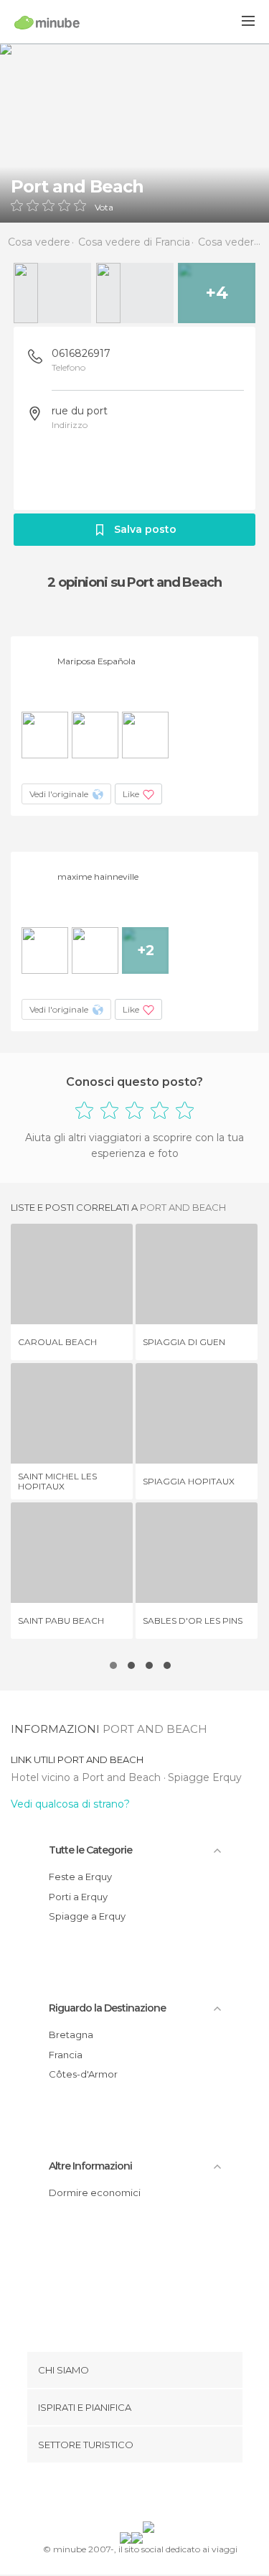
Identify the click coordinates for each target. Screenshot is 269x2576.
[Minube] (47, 22)
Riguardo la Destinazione (107, 2008)
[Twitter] (131, 2495)
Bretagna (71, 2035)
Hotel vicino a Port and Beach (87, 1777)
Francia (66, 2055)
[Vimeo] (149, 2495)
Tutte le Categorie (90, 1850)
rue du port (80, 411)
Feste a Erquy (80, 1877)
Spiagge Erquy (205, 1777)
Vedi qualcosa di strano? (70, 1804)
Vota (104, 208)
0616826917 (81, 353)
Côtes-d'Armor (83, 2074)
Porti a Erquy (78, 1897)
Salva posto (145, 529)
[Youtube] (168, 2495)
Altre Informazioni (90, 2166)
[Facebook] (112, 2495)
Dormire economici (95, 2193)
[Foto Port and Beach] (134, 133)
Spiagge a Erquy (87, 1916)
